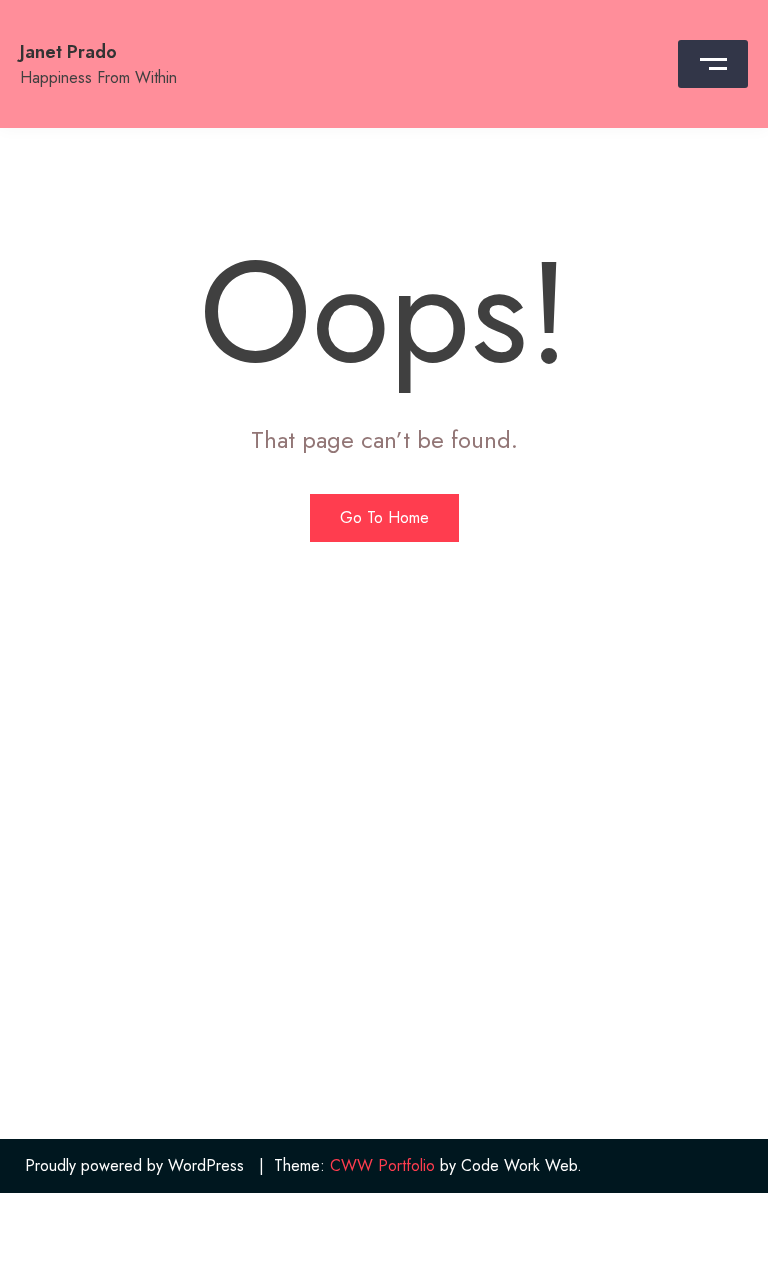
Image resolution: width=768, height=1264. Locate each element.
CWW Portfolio (382, 1165)
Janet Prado (68, 52)
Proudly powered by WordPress (134, 1165)
